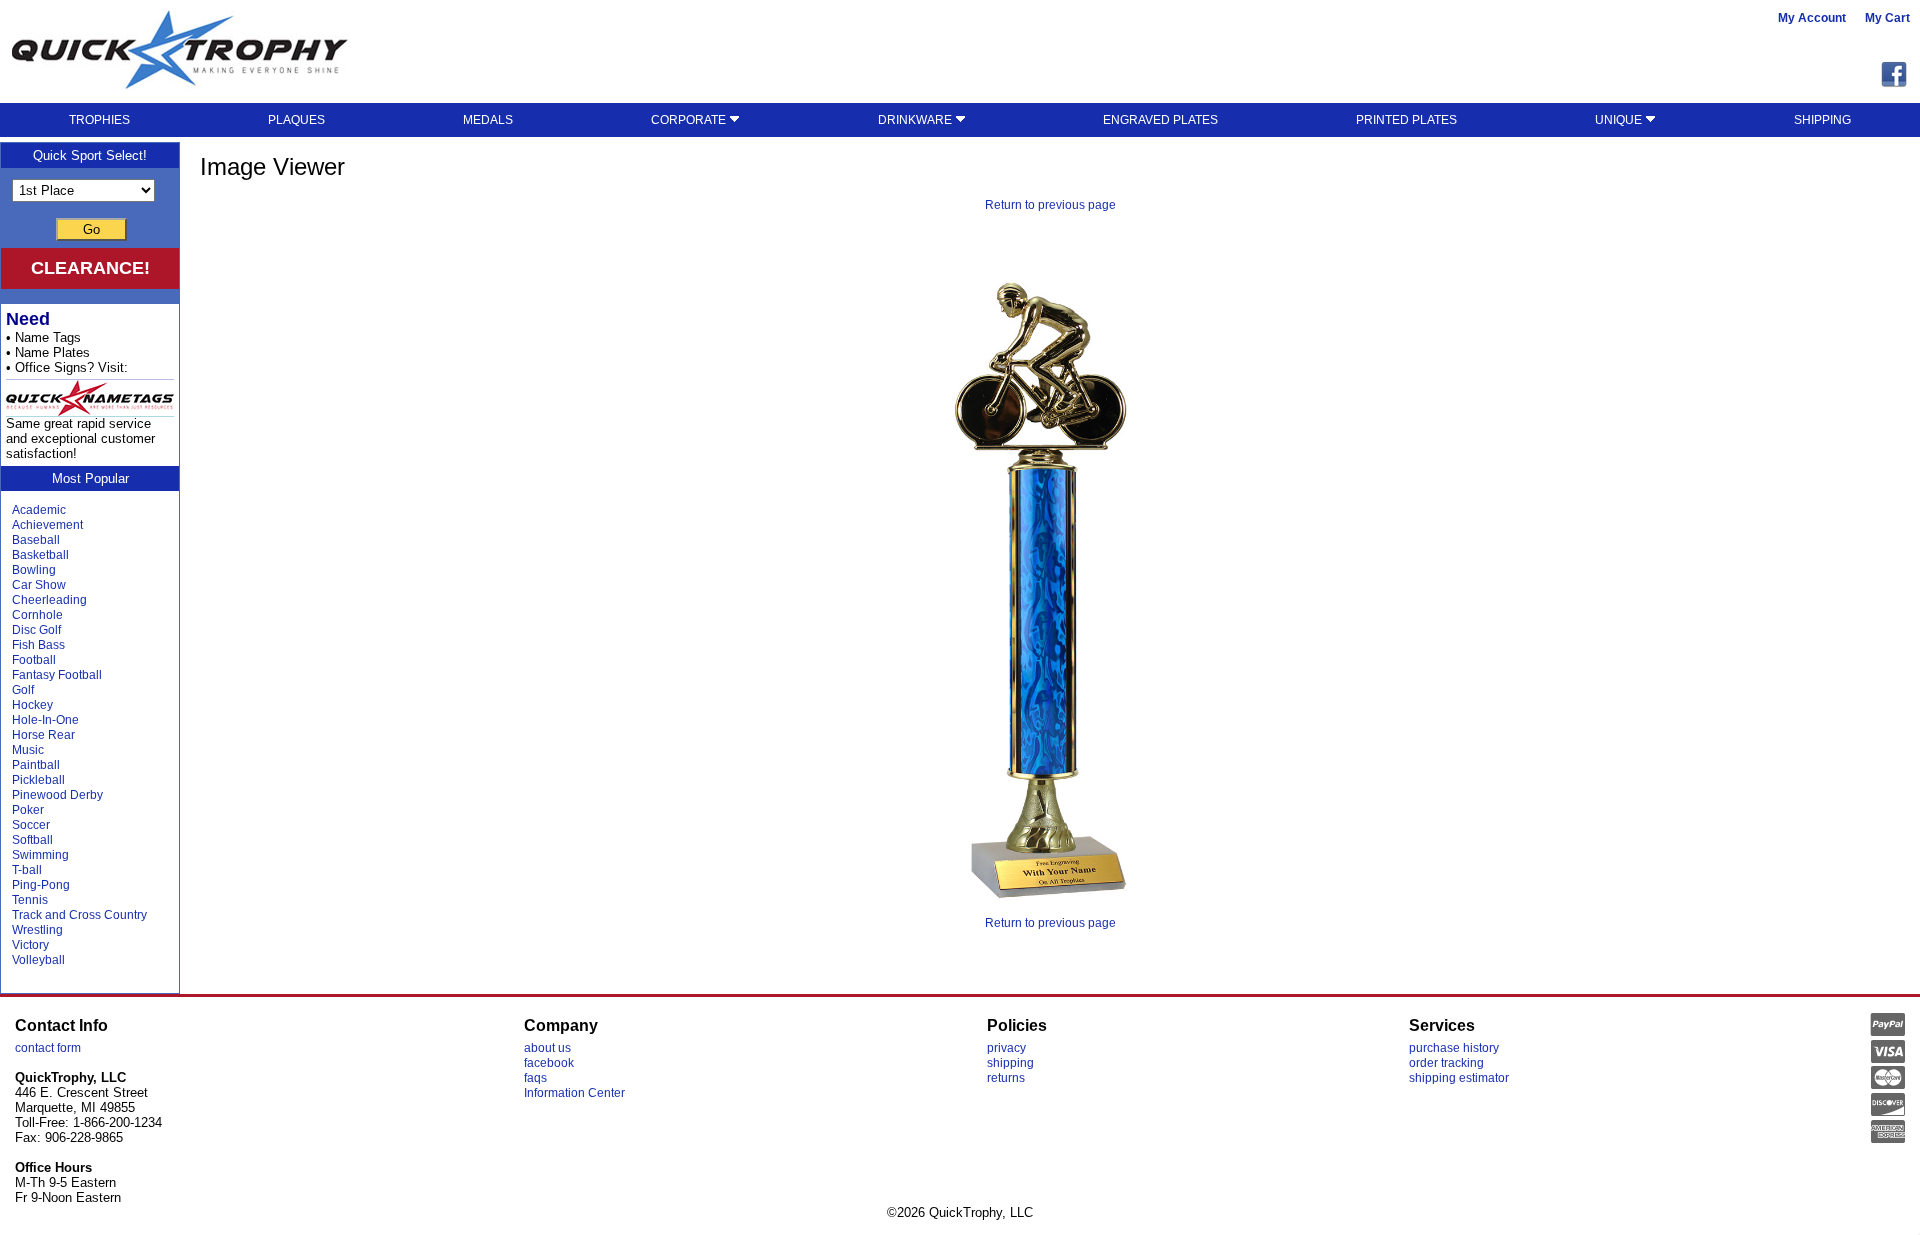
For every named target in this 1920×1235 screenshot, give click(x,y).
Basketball (40, 555)
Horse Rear (43, 735)
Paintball (36, 765)
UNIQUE (1620, 120)
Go (91, 229)
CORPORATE (690, 120)
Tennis (30, 900)
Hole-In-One (45, 720)
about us (547, 1048)
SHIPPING (1822, 120)
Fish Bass (38, 645)
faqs (535, 1078)
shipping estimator (1459, 1078)
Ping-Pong (41, 885)
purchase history (1454, 1048)
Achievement (47, 525)
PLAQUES (296, 120)
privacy (1006, 1048)
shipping (1010, 1063)
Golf (23, 690)
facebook (549, 1063)
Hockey (32, 705)
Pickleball (38, 780)
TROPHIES (99, 120)
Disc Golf (36, 630)
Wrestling (37, 930)
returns (1006, 1078)
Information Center (574, 1093)
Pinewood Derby (57, 795)
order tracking (1446, 1063)
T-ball (27, 870)
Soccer (31, 825)
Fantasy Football (57, 675)
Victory (30, 945)
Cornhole (37, 615)
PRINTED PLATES (1406, 120)
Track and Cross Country (79, 915)
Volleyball (38, 960)
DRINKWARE (916, 120)
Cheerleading (49, 600)
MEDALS (488, 120)
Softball (32, 840)
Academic (39, 510)
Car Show (39, 585)
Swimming (40, 855)
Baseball (36, 540)
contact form (48, 1048)
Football (34, 660)
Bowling (34, 570)
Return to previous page (1050, 205)
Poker (28, 810)
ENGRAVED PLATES (1160, 120)
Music (28, 750)
